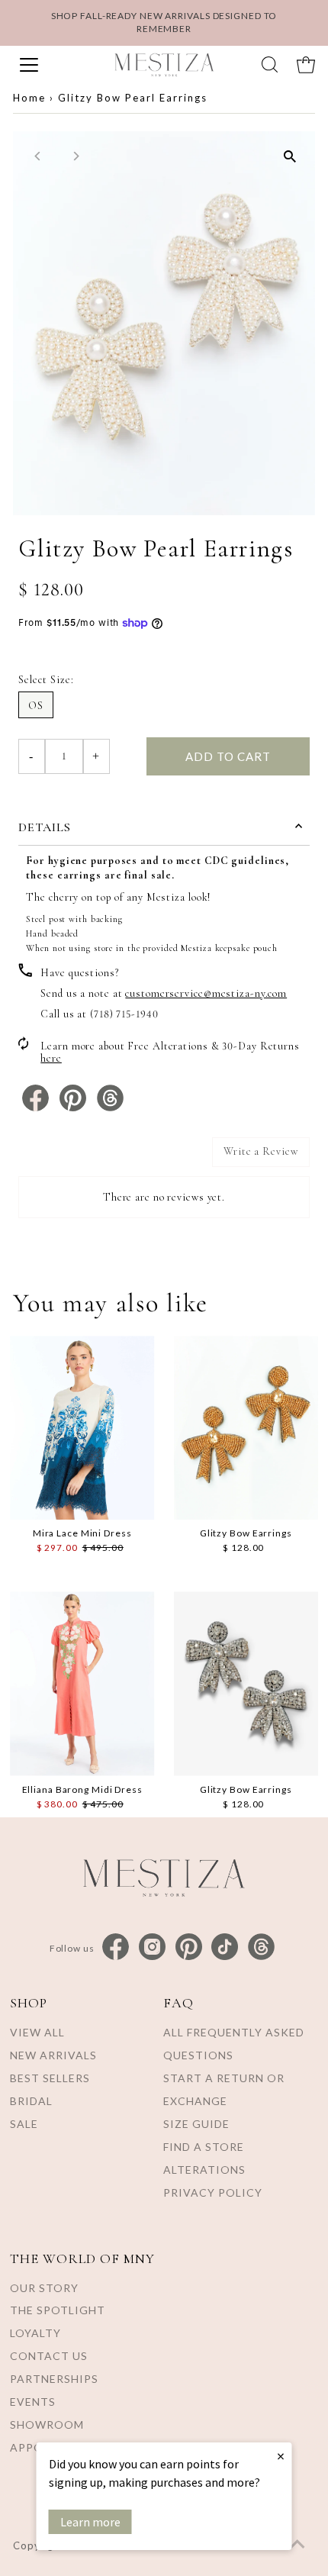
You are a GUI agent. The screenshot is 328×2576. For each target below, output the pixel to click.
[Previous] (38, 156)
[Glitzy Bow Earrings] (246, 1428)
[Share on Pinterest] (74, 1108)
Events (33, 2402)
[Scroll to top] (297, 2545)
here (51, 1058)
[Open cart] (306, 65)
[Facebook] (116, 1947)
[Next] (75, 156)
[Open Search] (270, 64)
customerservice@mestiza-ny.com (206, 993)
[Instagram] (152, 1947)
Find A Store (204, 2147)
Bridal (31, 2101)
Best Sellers (50, 2078)
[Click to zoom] (290, 156)
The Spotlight (58, 2310)
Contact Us (49, 2356)
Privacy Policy (213, 2192)
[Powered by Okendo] (57, 1158)
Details (45, 827)
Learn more (90, 2522)
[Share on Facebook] (37, 1108)
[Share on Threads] (110, 1108)
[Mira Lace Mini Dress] (82, 1428)
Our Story (44, 2288)
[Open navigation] (52, 65)
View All (37, 2032)
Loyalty (35, 2333)
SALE (24, 2124)
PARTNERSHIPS (54, 2379)
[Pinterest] (189, 1947)
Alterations (204, 2170)
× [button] (281, 2456)
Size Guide (196, 2124)
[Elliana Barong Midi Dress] (82, 1683)
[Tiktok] (225, 1947)
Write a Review (261, 1151)
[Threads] (261, 1947)
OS (36, 706)
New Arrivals (53, 2055)
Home (29, 98)
